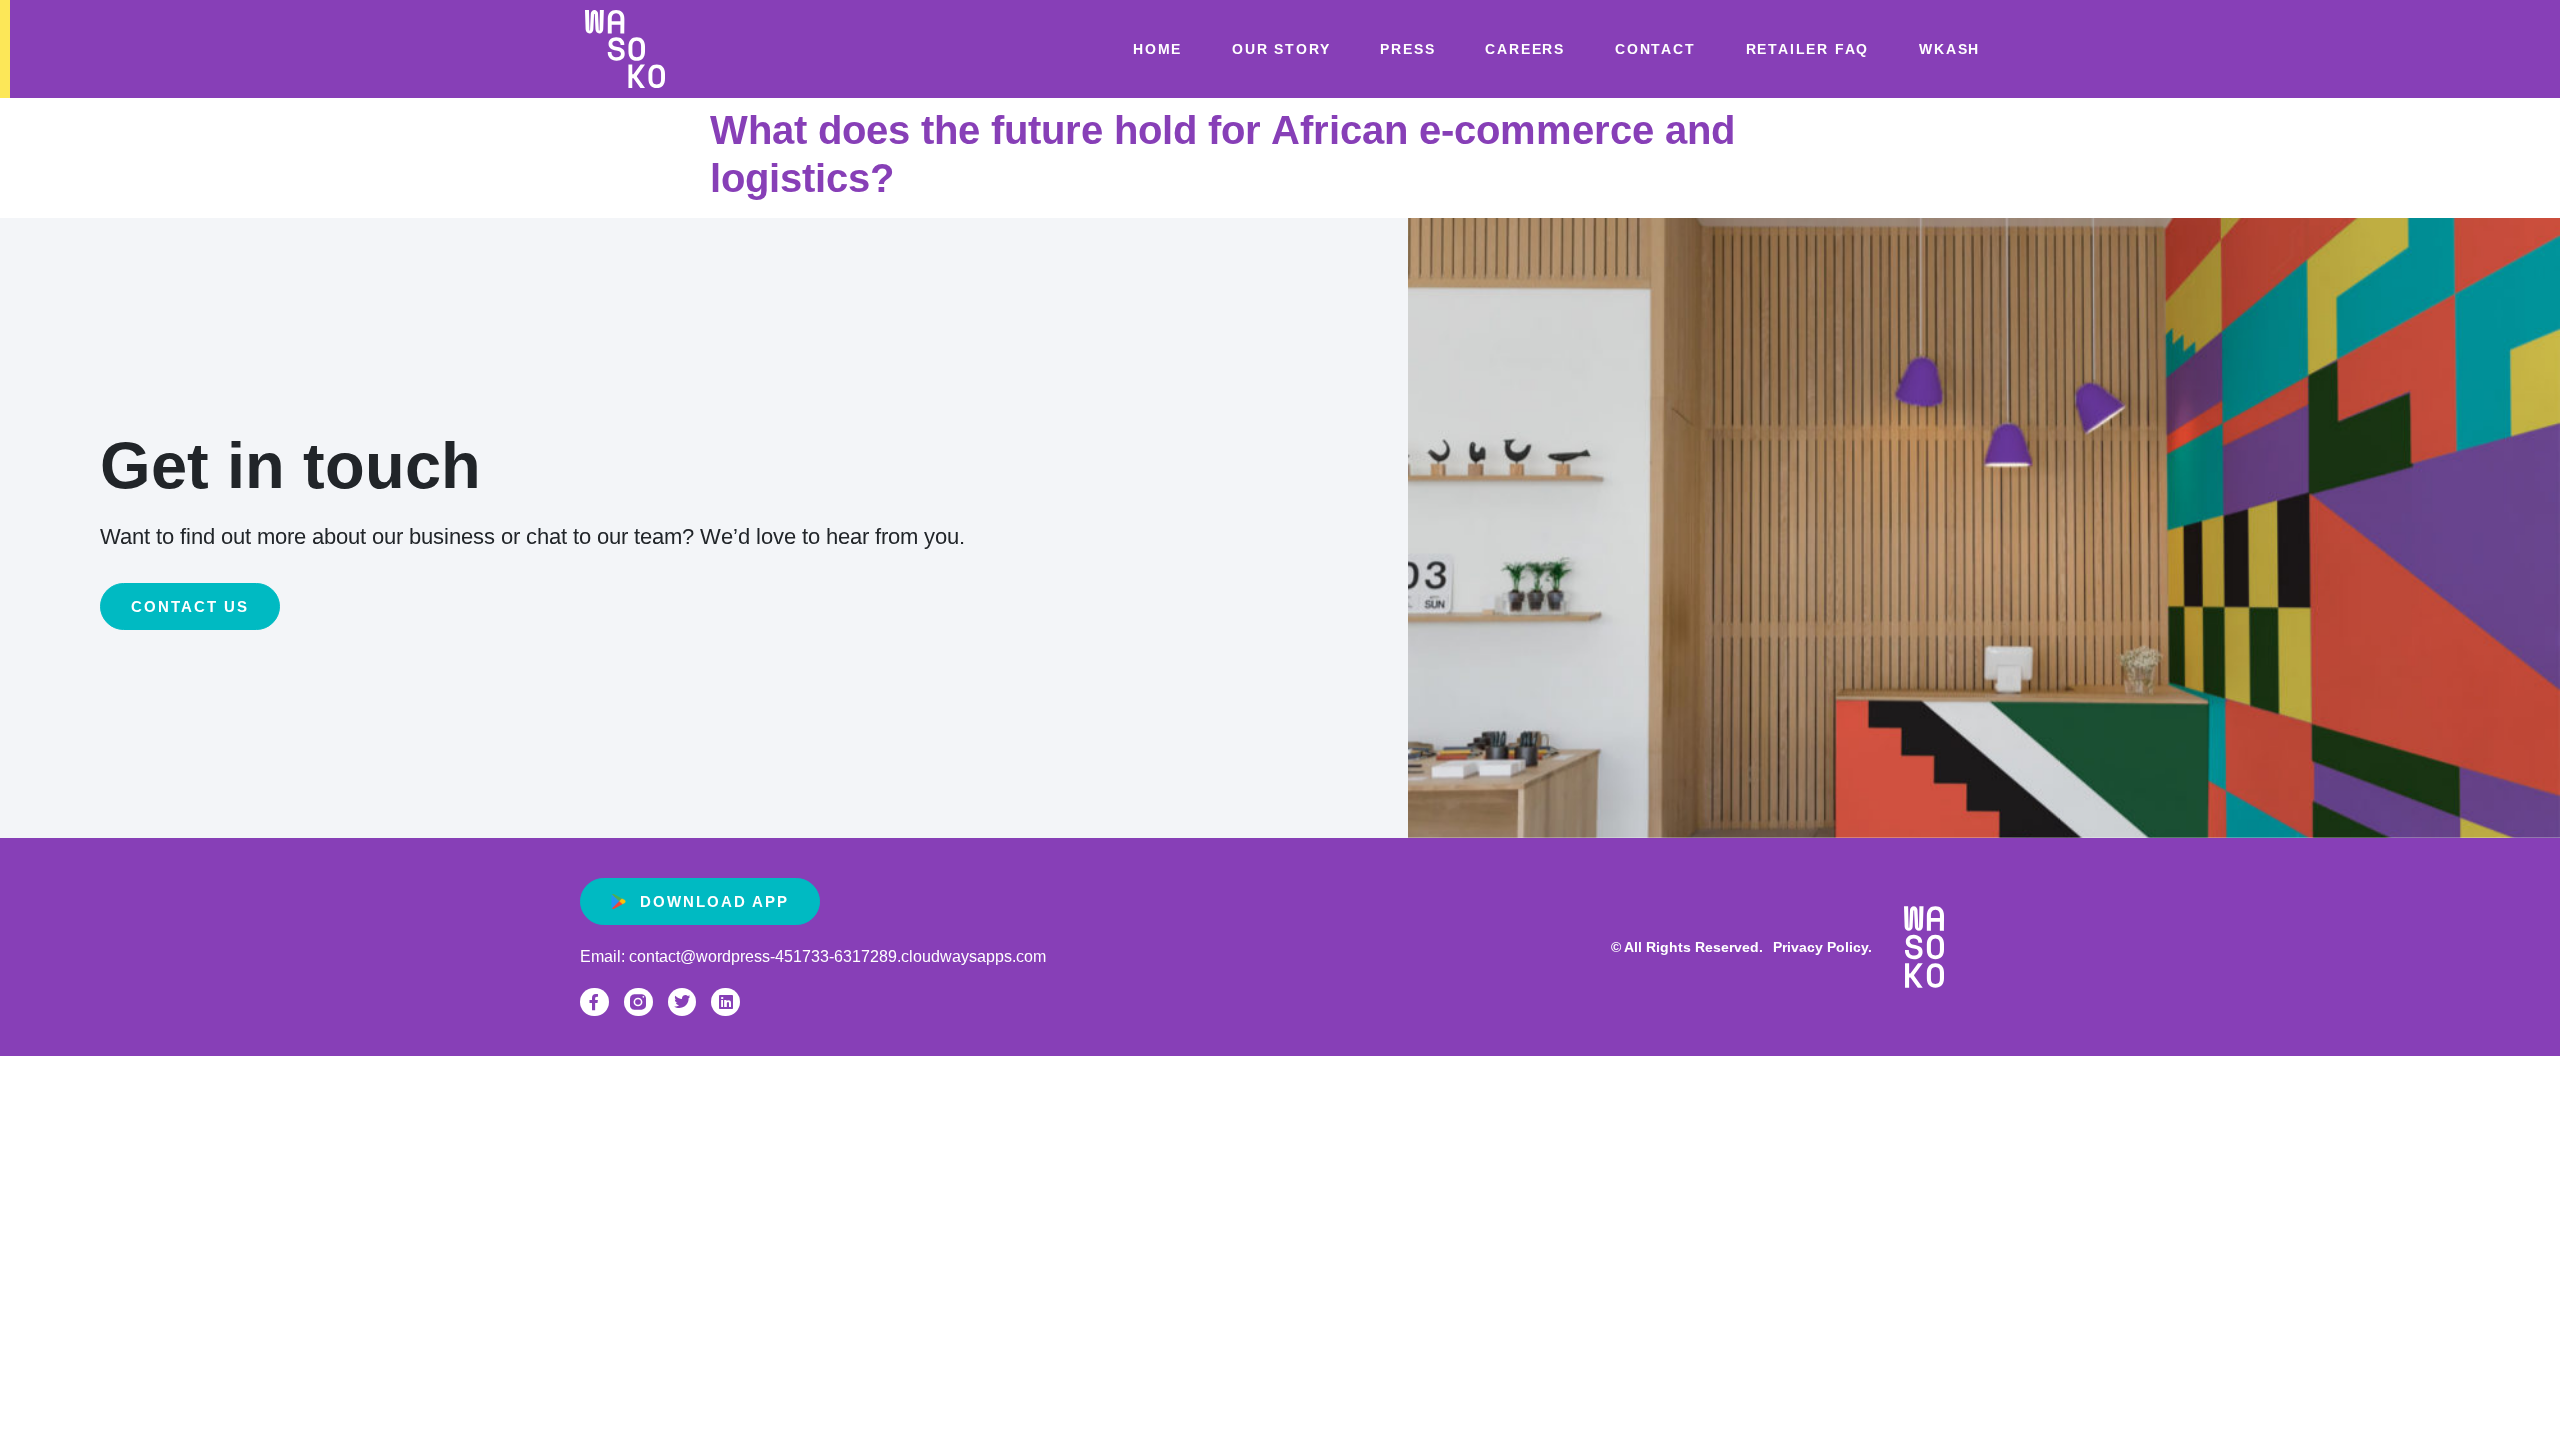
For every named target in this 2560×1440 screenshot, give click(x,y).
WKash (1949, 49)
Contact (1655, 49)
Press (1407, 49)
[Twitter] (682, 1002)
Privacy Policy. (1822, 947)
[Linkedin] (725, 1002)
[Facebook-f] (594, 1002)
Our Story (1281, 49)
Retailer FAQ (1808, 49)
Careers (1525, 49)
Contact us (190, 606)
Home (1157, 49)
